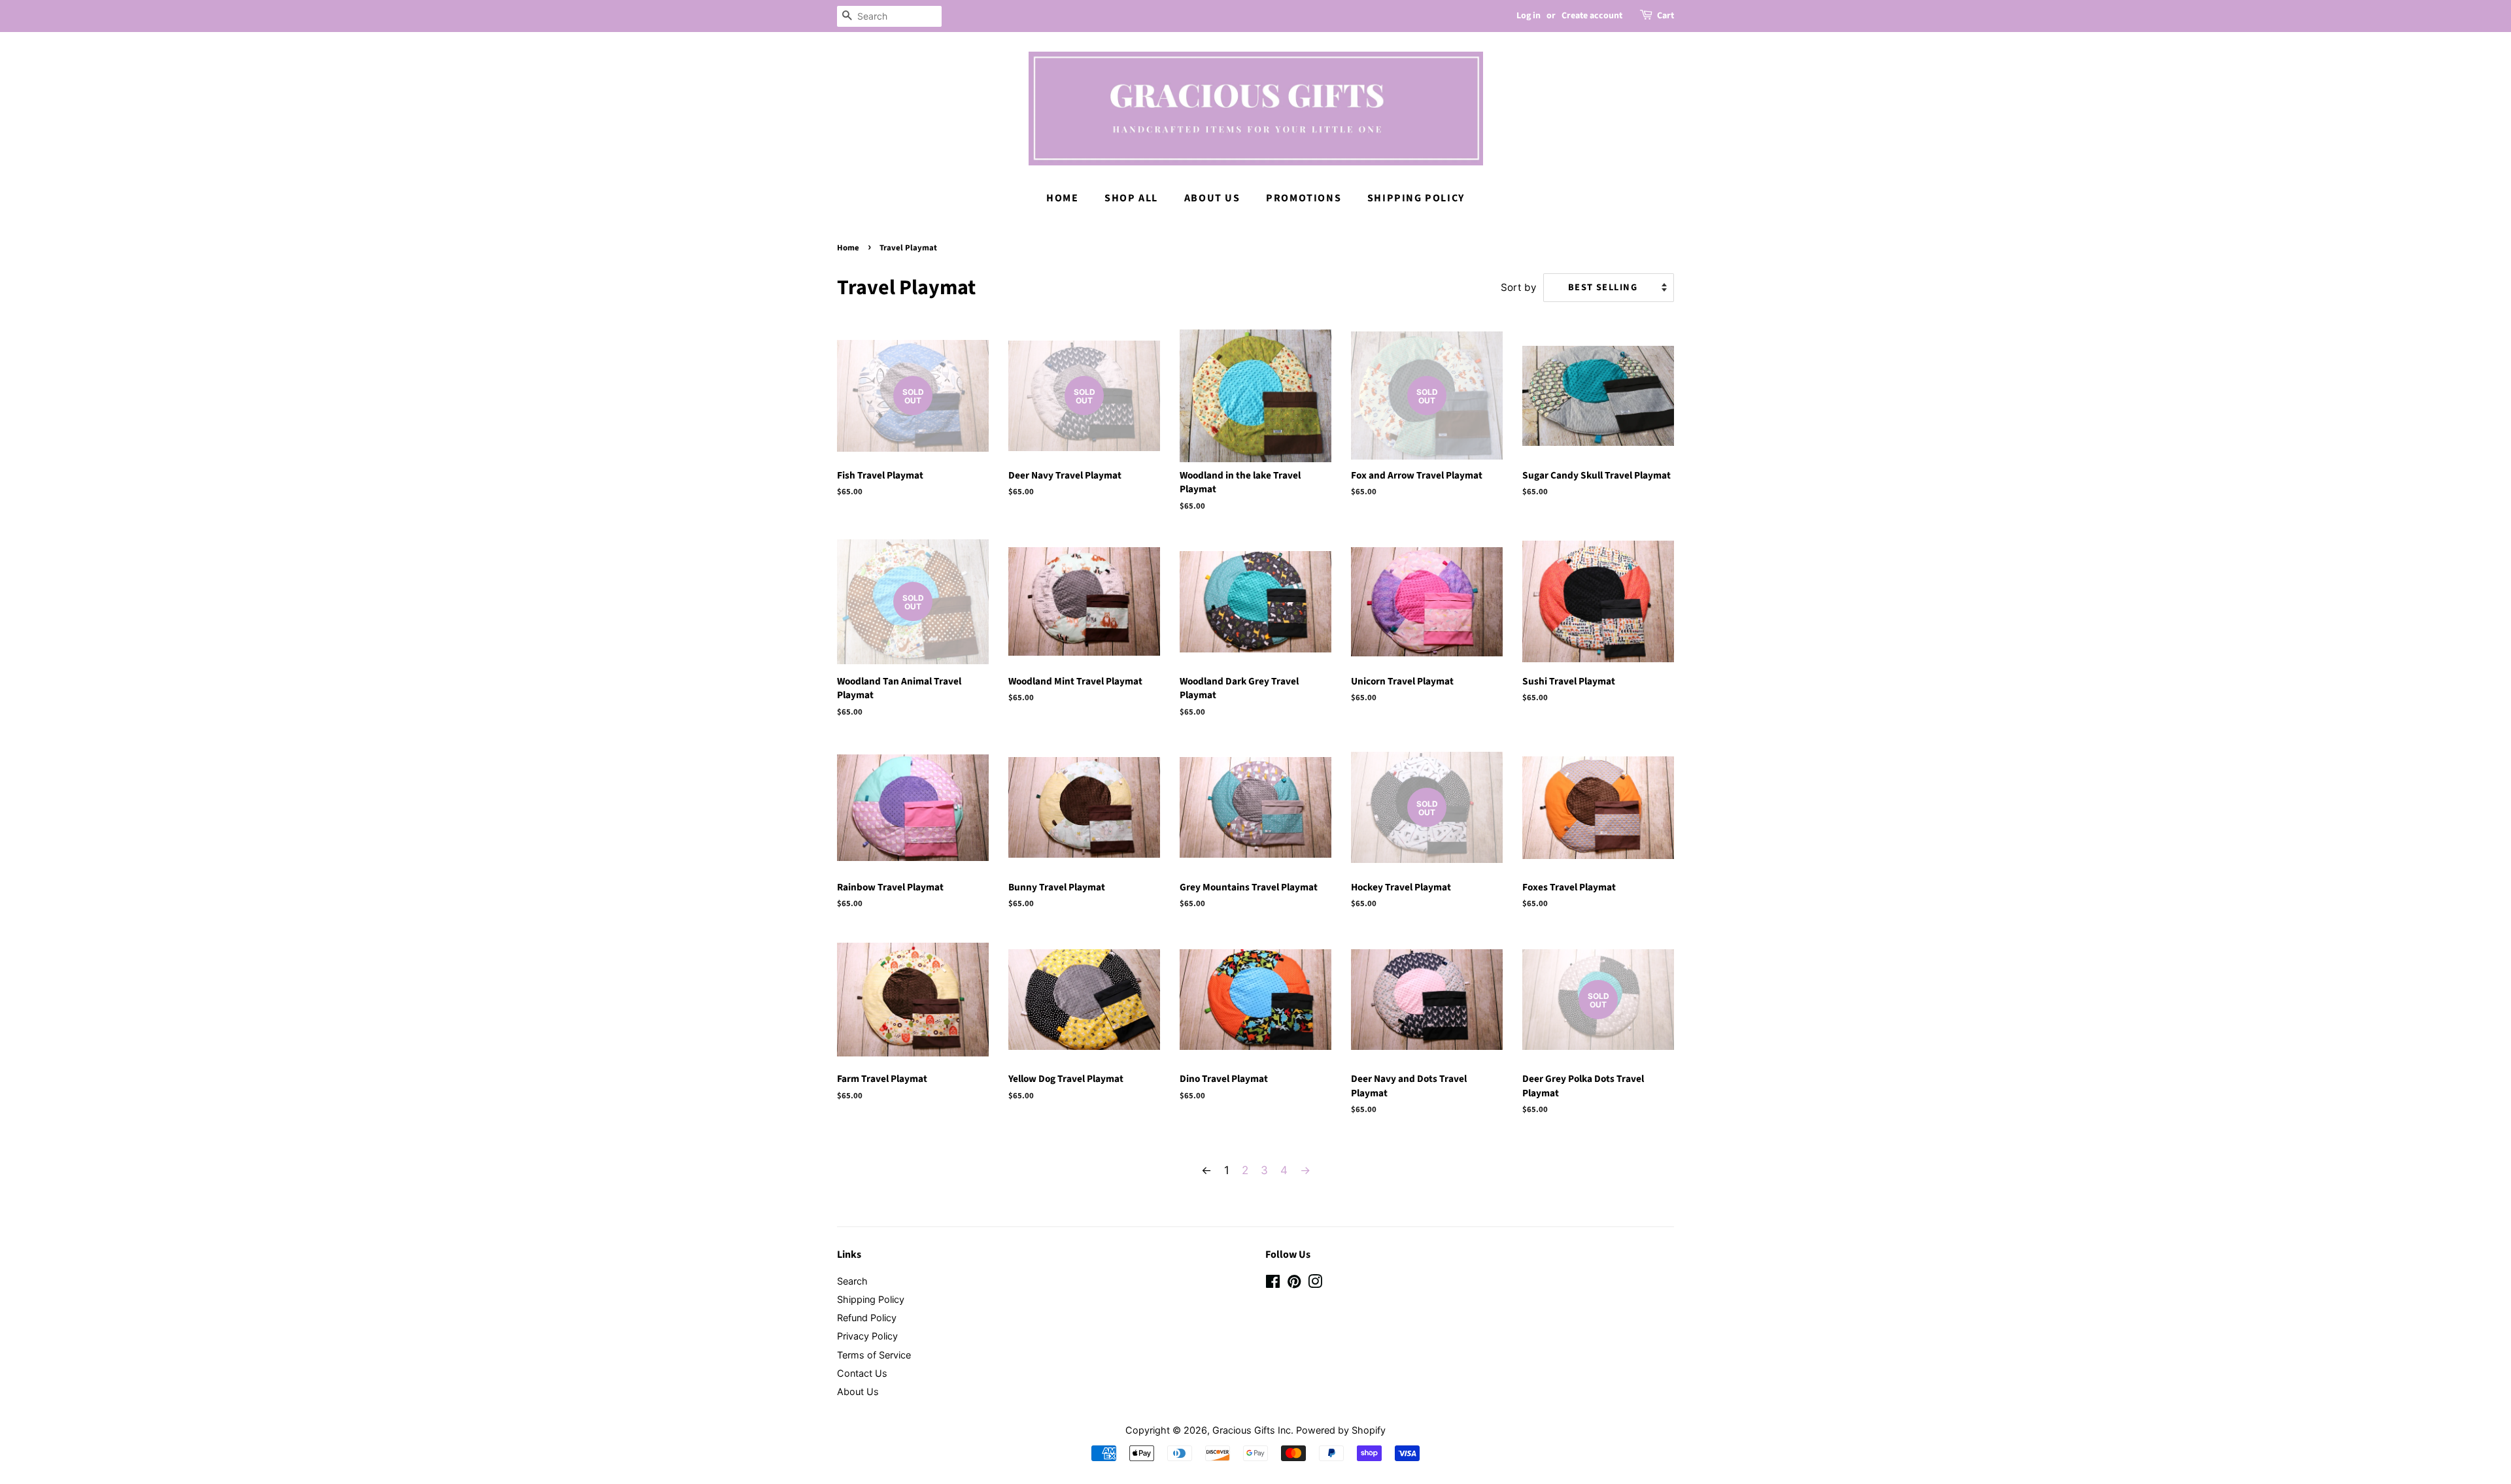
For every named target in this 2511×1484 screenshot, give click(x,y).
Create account (1592, 16)
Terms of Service (874, 1355)
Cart (1665, 16)
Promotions (1304, 198)
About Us (1212, 198)
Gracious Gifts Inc (1252, 1430)
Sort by (1519, 287)
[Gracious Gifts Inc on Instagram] (1315, 1284)
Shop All (1131, 198)
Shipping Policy (1416, 198)
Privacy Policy (867, 1336)
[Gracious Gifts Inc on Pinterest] (1294, 1284)
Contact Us (862, 1373)
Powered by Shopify (1341, 1430)
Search (852, 1281)
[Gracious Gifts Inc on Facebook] (1273, 1284)
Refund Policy (867, 1318)
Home (1062, 198)
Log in (1529, 16)
